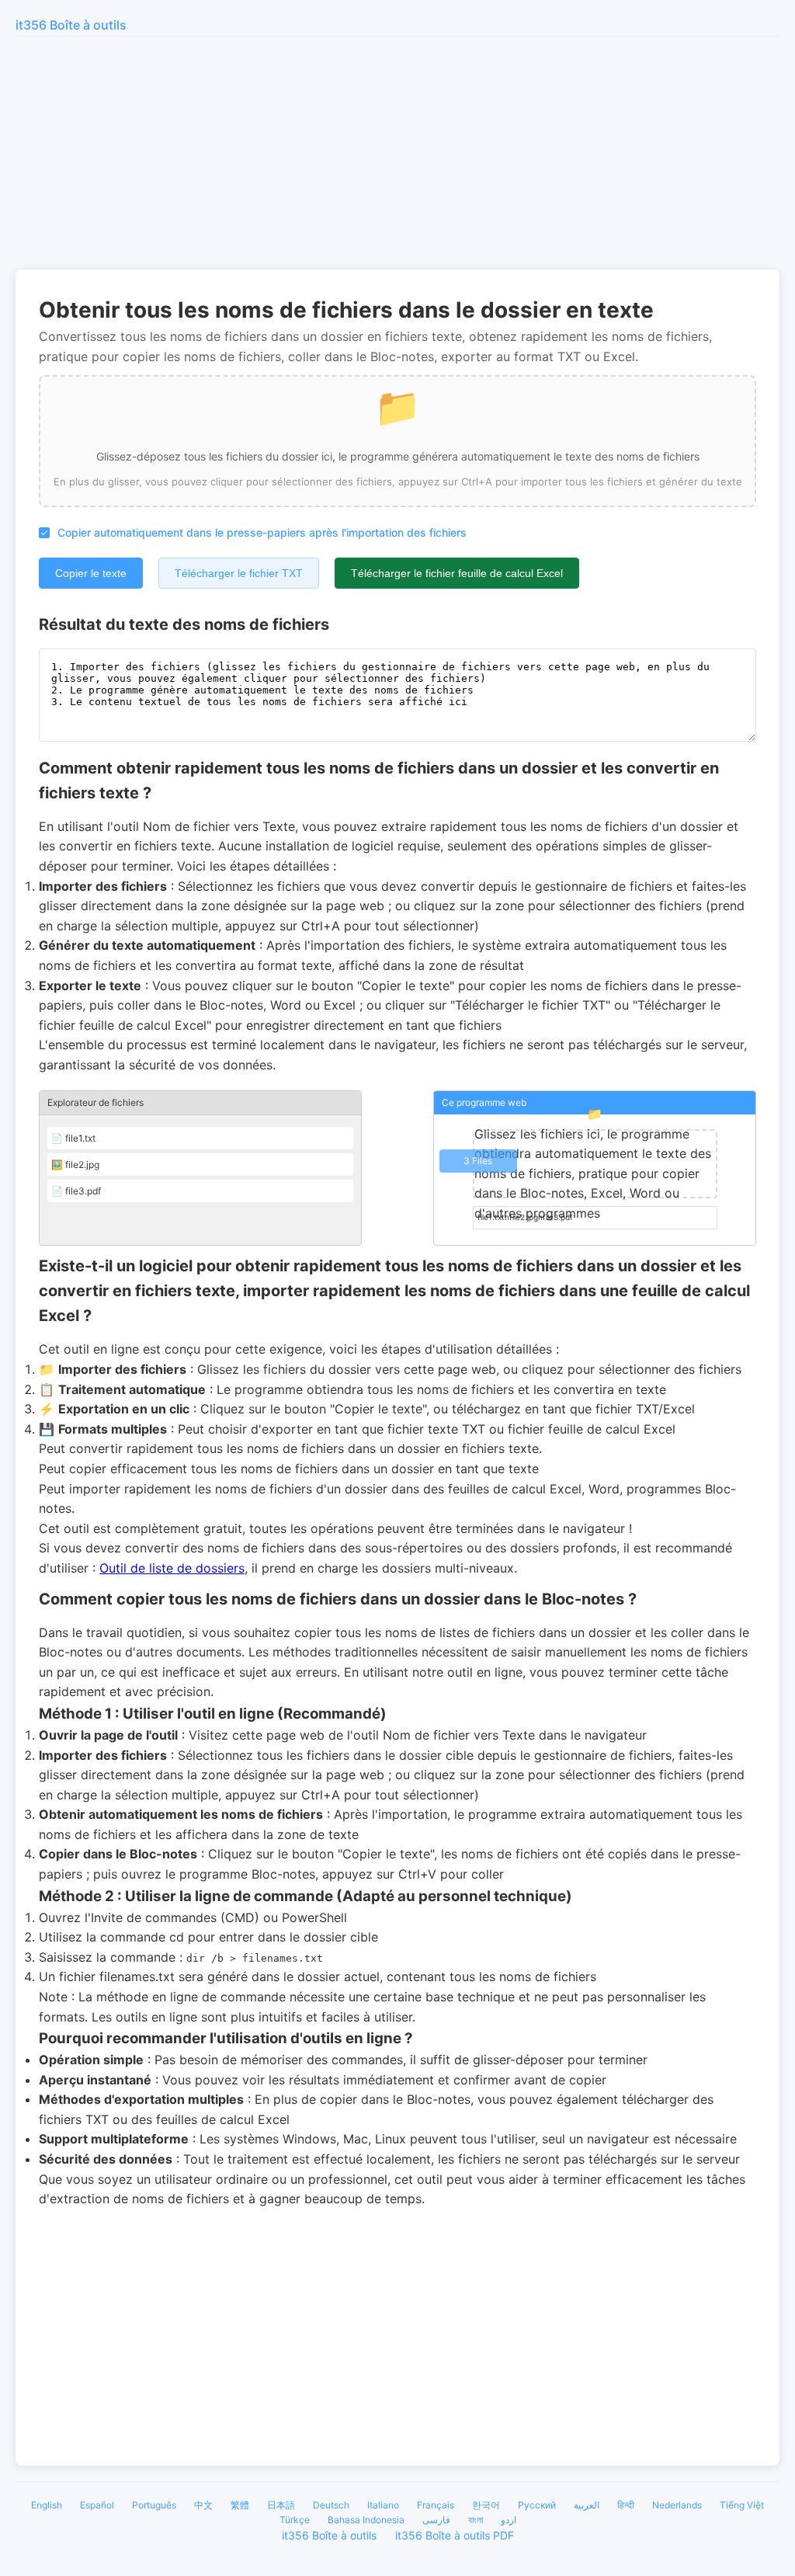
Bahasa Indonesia (366, 2520)
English (47, 2505)
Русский (537, 2505)
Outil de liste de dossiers (172, 1568)
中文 (203, 2505)
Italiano (383, 2505)
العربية (587, 2505)
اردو (509, 2520)
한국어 (486, 2505)
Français (436, 2505)
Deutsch (331, 2505)
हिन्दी (626, 2505)
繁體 (240, 2505)
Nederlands (677, 2505)
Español (97, 2505)
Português (154, 2505)
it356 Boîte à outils (71, 25)
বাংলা (476, 2520)
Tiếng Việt (742, 2505)
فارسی (436, 2520)
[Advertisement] (397, 153)
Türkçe (295, 2520)
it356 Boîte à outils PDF (455, 2535)
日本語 (281, 2505)
